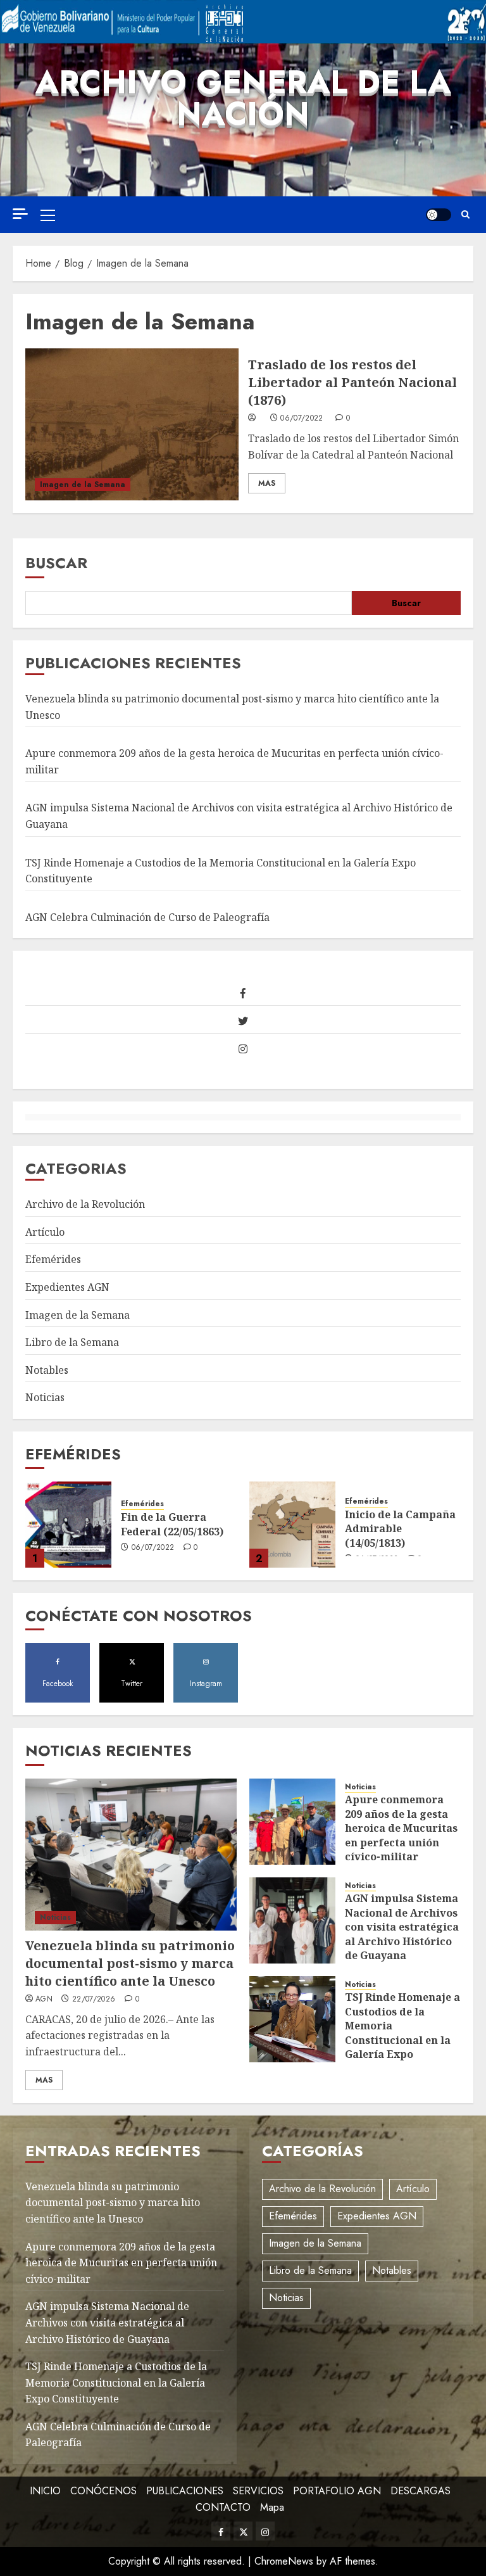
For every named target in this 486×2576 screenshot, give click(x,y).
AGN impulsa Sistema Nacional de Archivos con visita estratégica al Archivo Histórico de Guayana (402, 1927)
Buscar (56, 563)
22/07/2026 (94, 2000)
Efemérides (53, 1259)
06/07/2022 (302, 419)
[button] (48, 215)
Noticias (45, 1397)
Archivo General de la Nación (243, 98)
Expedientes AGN (67, 1287)
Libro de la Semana (72, 1342)
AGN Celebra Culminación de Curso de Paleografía (147, 917)
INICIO (45, 2491)
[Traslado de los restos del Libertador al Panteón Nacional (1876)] (132, 424)
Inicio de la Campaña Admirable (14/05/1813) (400, 1529)
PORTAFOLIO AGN (337, 2491)
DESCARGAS (421, 2491)
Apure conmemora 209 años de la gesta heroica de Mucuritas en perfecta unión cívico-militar (401, 1828)
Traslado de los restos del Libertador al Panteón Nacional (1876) (352, 382)
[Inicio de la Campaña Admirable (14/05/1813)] (292, 1525)
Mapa (272, 2507)
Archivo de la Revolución (85, 1204)
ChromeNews (284, 2561)
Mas (267, 483)
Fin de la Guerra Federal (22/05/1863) (172, 1524)
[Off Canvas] (20, 214)
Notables (47, 1370)
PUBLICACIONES (185, 2491)
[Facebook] (243, 993)
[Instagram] (243, 1049)
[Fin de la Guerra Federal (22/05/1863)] (68, 1525)
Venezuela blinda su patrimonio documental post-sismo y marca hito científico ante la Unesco (130, 1963)
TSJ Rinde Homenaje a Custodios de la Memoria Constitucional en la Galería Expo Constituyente (402, 2033)
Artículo (45, 1232)
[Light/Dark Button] (439, 215)
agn (44, 2000)
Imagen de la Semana (83, 485)
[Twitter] (243, 1021)
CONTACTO (223, 2507)
